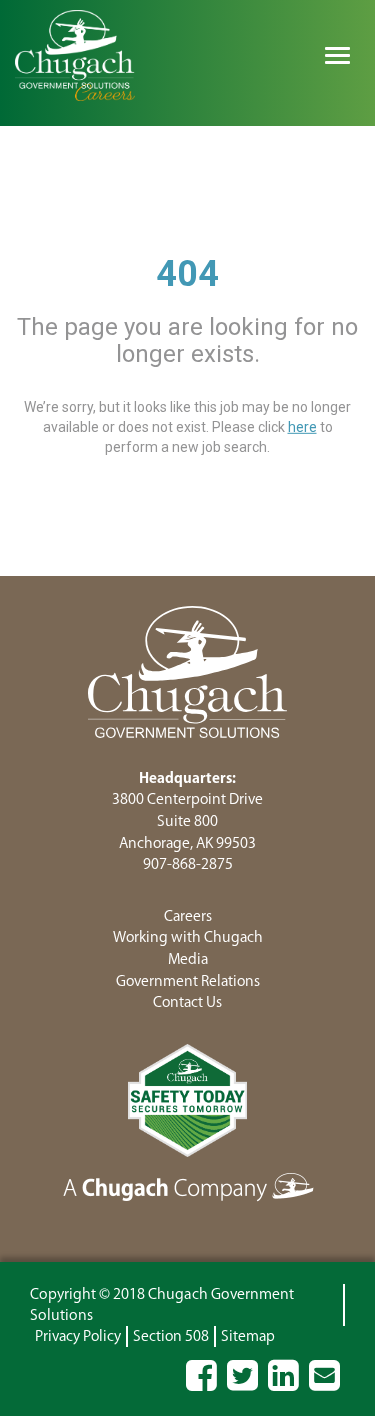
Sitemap (248, 1336)
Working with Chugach (188, 937)
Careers (188, 916)
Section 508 (171, 1336)
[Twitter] (242, 1384)
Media (188, 959)
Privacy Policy (78, 1336)
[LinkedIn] (283, 1384)
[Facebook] (201, 1384)
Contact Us (187, 1002)
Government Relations (188, 981)
